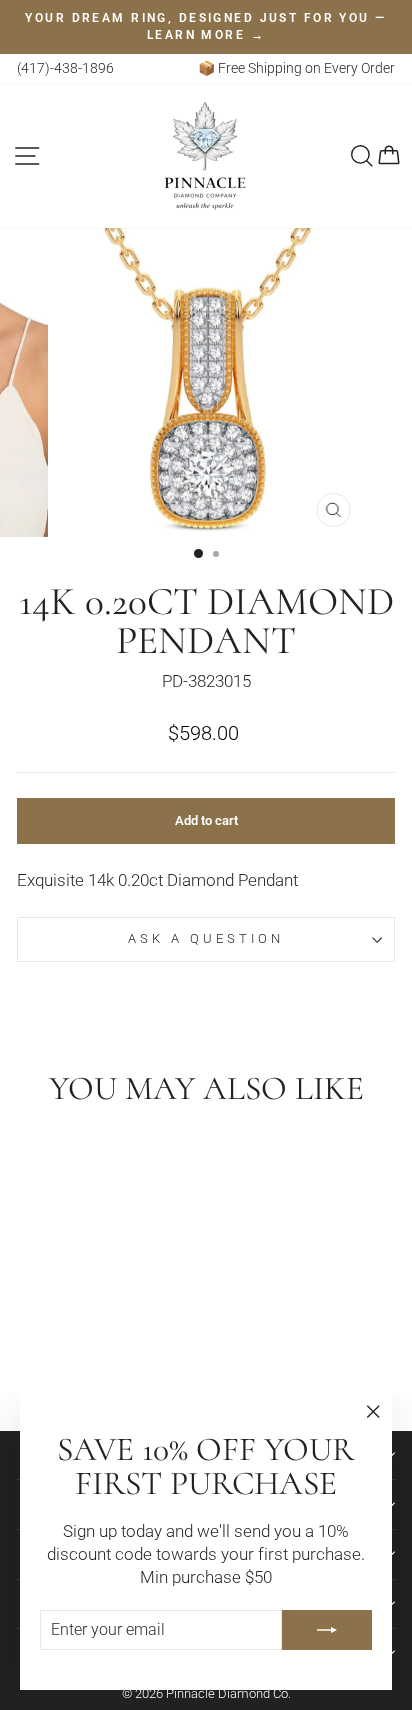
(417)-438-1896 (65, 68)
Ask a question (206, 938)
